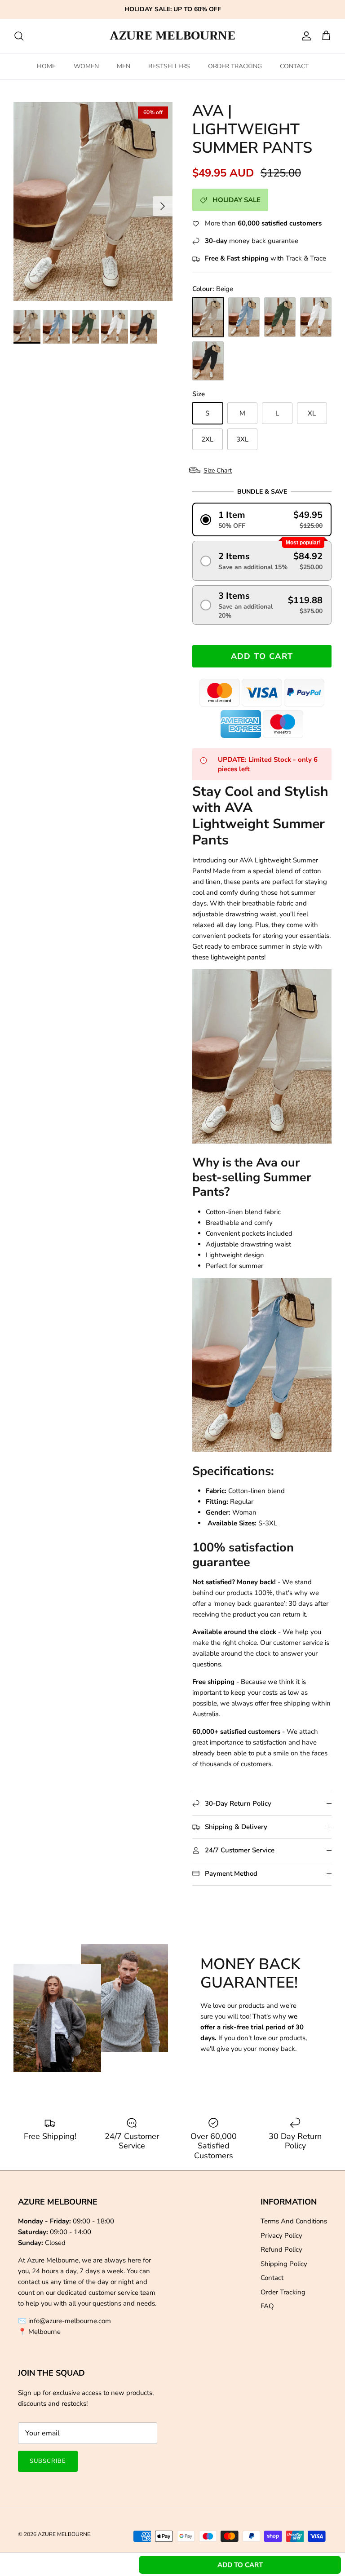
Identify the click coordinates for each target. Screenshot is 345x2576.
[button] (262, 519)
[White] (316, 317)
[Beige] (208, 317)
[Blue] (244, 317)
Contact (272, 2278)
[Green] (280, 317)
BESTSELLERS (169, 66)
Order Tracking (283, 2292)
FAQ (267, 2306)
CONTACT (294, 66)
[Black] (208, 361)
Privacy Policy (281, 2236)
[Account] (305, 36)
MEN (124, 66)
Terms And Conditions (294, 2221)
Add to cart (262, 656)
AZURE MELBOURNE (64, 2534)
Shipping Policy (284, 2264)
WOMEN (86, 66)
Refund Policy (281, 2249)
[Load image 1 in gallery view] (93, 201)
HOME (46, 66)
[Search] (19, 36)
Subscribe (48, 2461)
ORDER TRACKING (235, 66)
